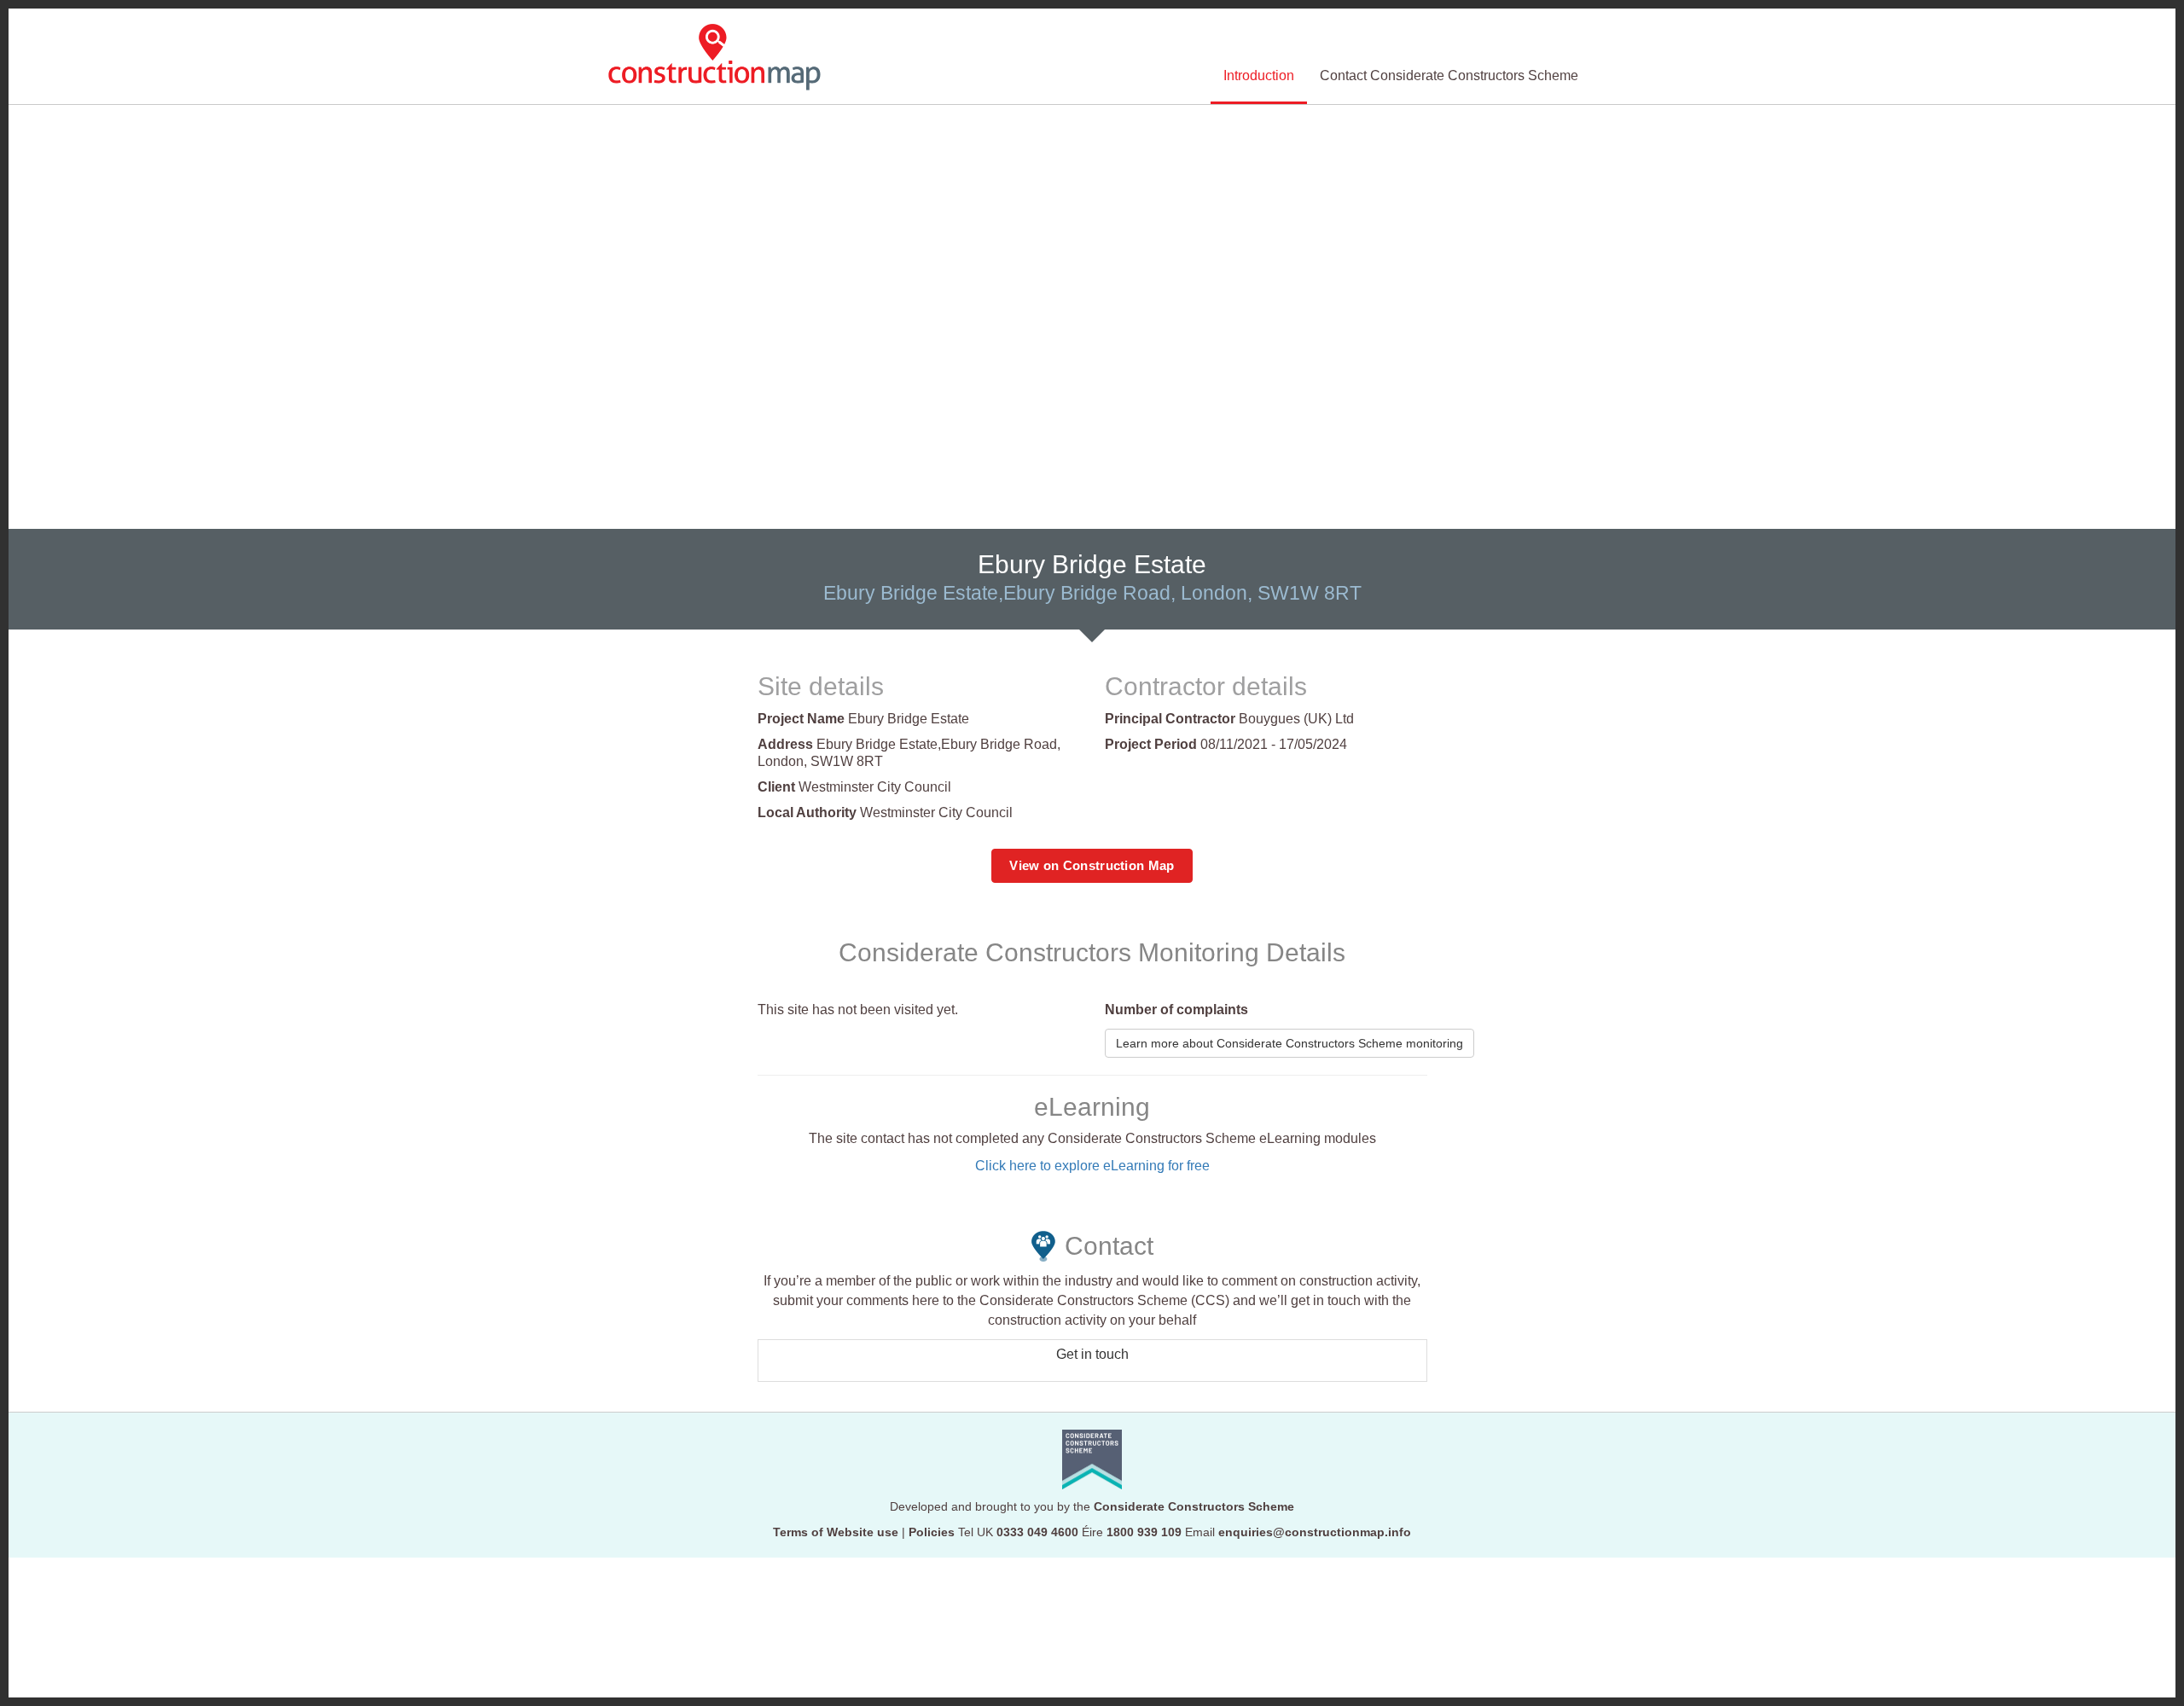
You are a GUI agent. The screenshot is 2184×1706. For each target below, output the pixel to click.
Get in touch (1092, 1354)
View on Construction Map (1092, 865)
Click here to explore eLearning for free (1092, 1166)
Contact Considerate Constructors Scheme (1449, 75)
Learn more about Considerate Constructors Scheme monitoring (1289, 1043)
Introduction (1259, 75)
